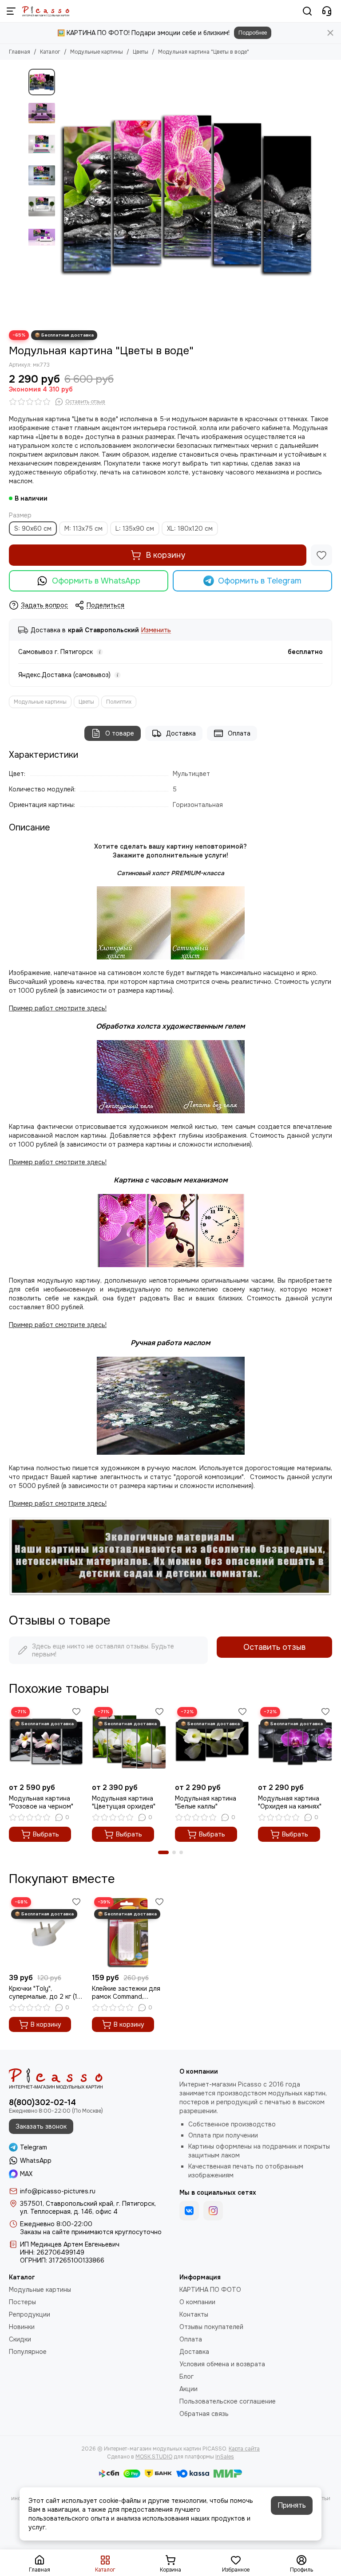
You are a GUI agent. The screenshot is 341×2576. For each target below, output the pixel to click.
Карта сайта (244, 2449)
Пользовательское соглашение (228, 2401)
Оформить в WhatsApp (96, 581)
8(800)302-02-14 (42, 2102)
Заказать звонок (41, 2126)
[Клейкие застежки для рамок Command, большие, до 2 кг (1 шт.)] (129, 1932)
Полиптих (119, 702)
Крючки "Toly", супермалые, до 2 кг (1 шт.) (43, 1993)
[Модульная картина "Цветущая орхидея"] (129, 1742)
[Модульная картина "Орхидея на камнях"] (295, 1742)
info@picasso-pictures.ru (58, 2191)
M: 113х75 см (83, 529)
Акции (188, 2389)
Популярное (28, 2352)
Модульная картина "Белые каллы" (206, 1802)
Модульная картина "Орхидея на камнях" (290, 1802)
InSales (225, 2457)
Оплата (239, 733)
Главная (20, 52)
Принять (292, 2505)
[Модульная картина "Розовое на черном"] (46, 1742)
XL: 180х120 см (190, 529)
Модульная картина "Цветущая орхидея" (124, 1802)
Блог (186, 2376)
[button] (64, 195)
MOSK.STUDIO (154, 2457)
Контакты (194, 2314)
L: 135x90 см (135, 529)
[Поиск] (307, 11)
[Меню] (11, 11)
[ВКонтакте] (189, 2211)
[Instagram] (213, 2211)
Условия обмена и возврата (222, 2364)
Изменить (156, 630)
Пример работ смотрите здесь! (58, 1325)
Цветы (141, 52)
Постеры (22, 2302)
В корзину (165, 555)
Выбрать (46, 1834)
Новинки (22, 2327)
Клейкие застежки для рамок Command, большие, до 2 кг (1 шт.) (127, 1993)
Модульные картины (97, 52)
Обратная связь (204, 2414)
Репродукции (30, 2314)
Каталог (50, 52)
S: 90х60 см (33, 529)
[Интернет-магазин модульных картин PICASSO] (46, 11)
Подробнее (253, 33)
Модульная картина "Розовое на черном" (41, 1802)
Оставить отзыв (274, 1647)
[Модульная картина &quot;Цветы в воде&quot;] (186, 195)
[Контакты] (327, 11)
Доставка (181, 733)
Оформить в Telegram (260, 581)
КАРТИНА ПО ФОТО (210, 2290)
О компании (197, 2302)
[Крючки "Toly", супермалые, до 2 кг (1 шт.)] (46, 1932)
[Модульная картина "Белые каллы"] (212, 1742)
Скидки (20, 2339)
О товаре (120, 733)
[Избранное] (321, 555)
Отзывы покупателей (211, 2327)
